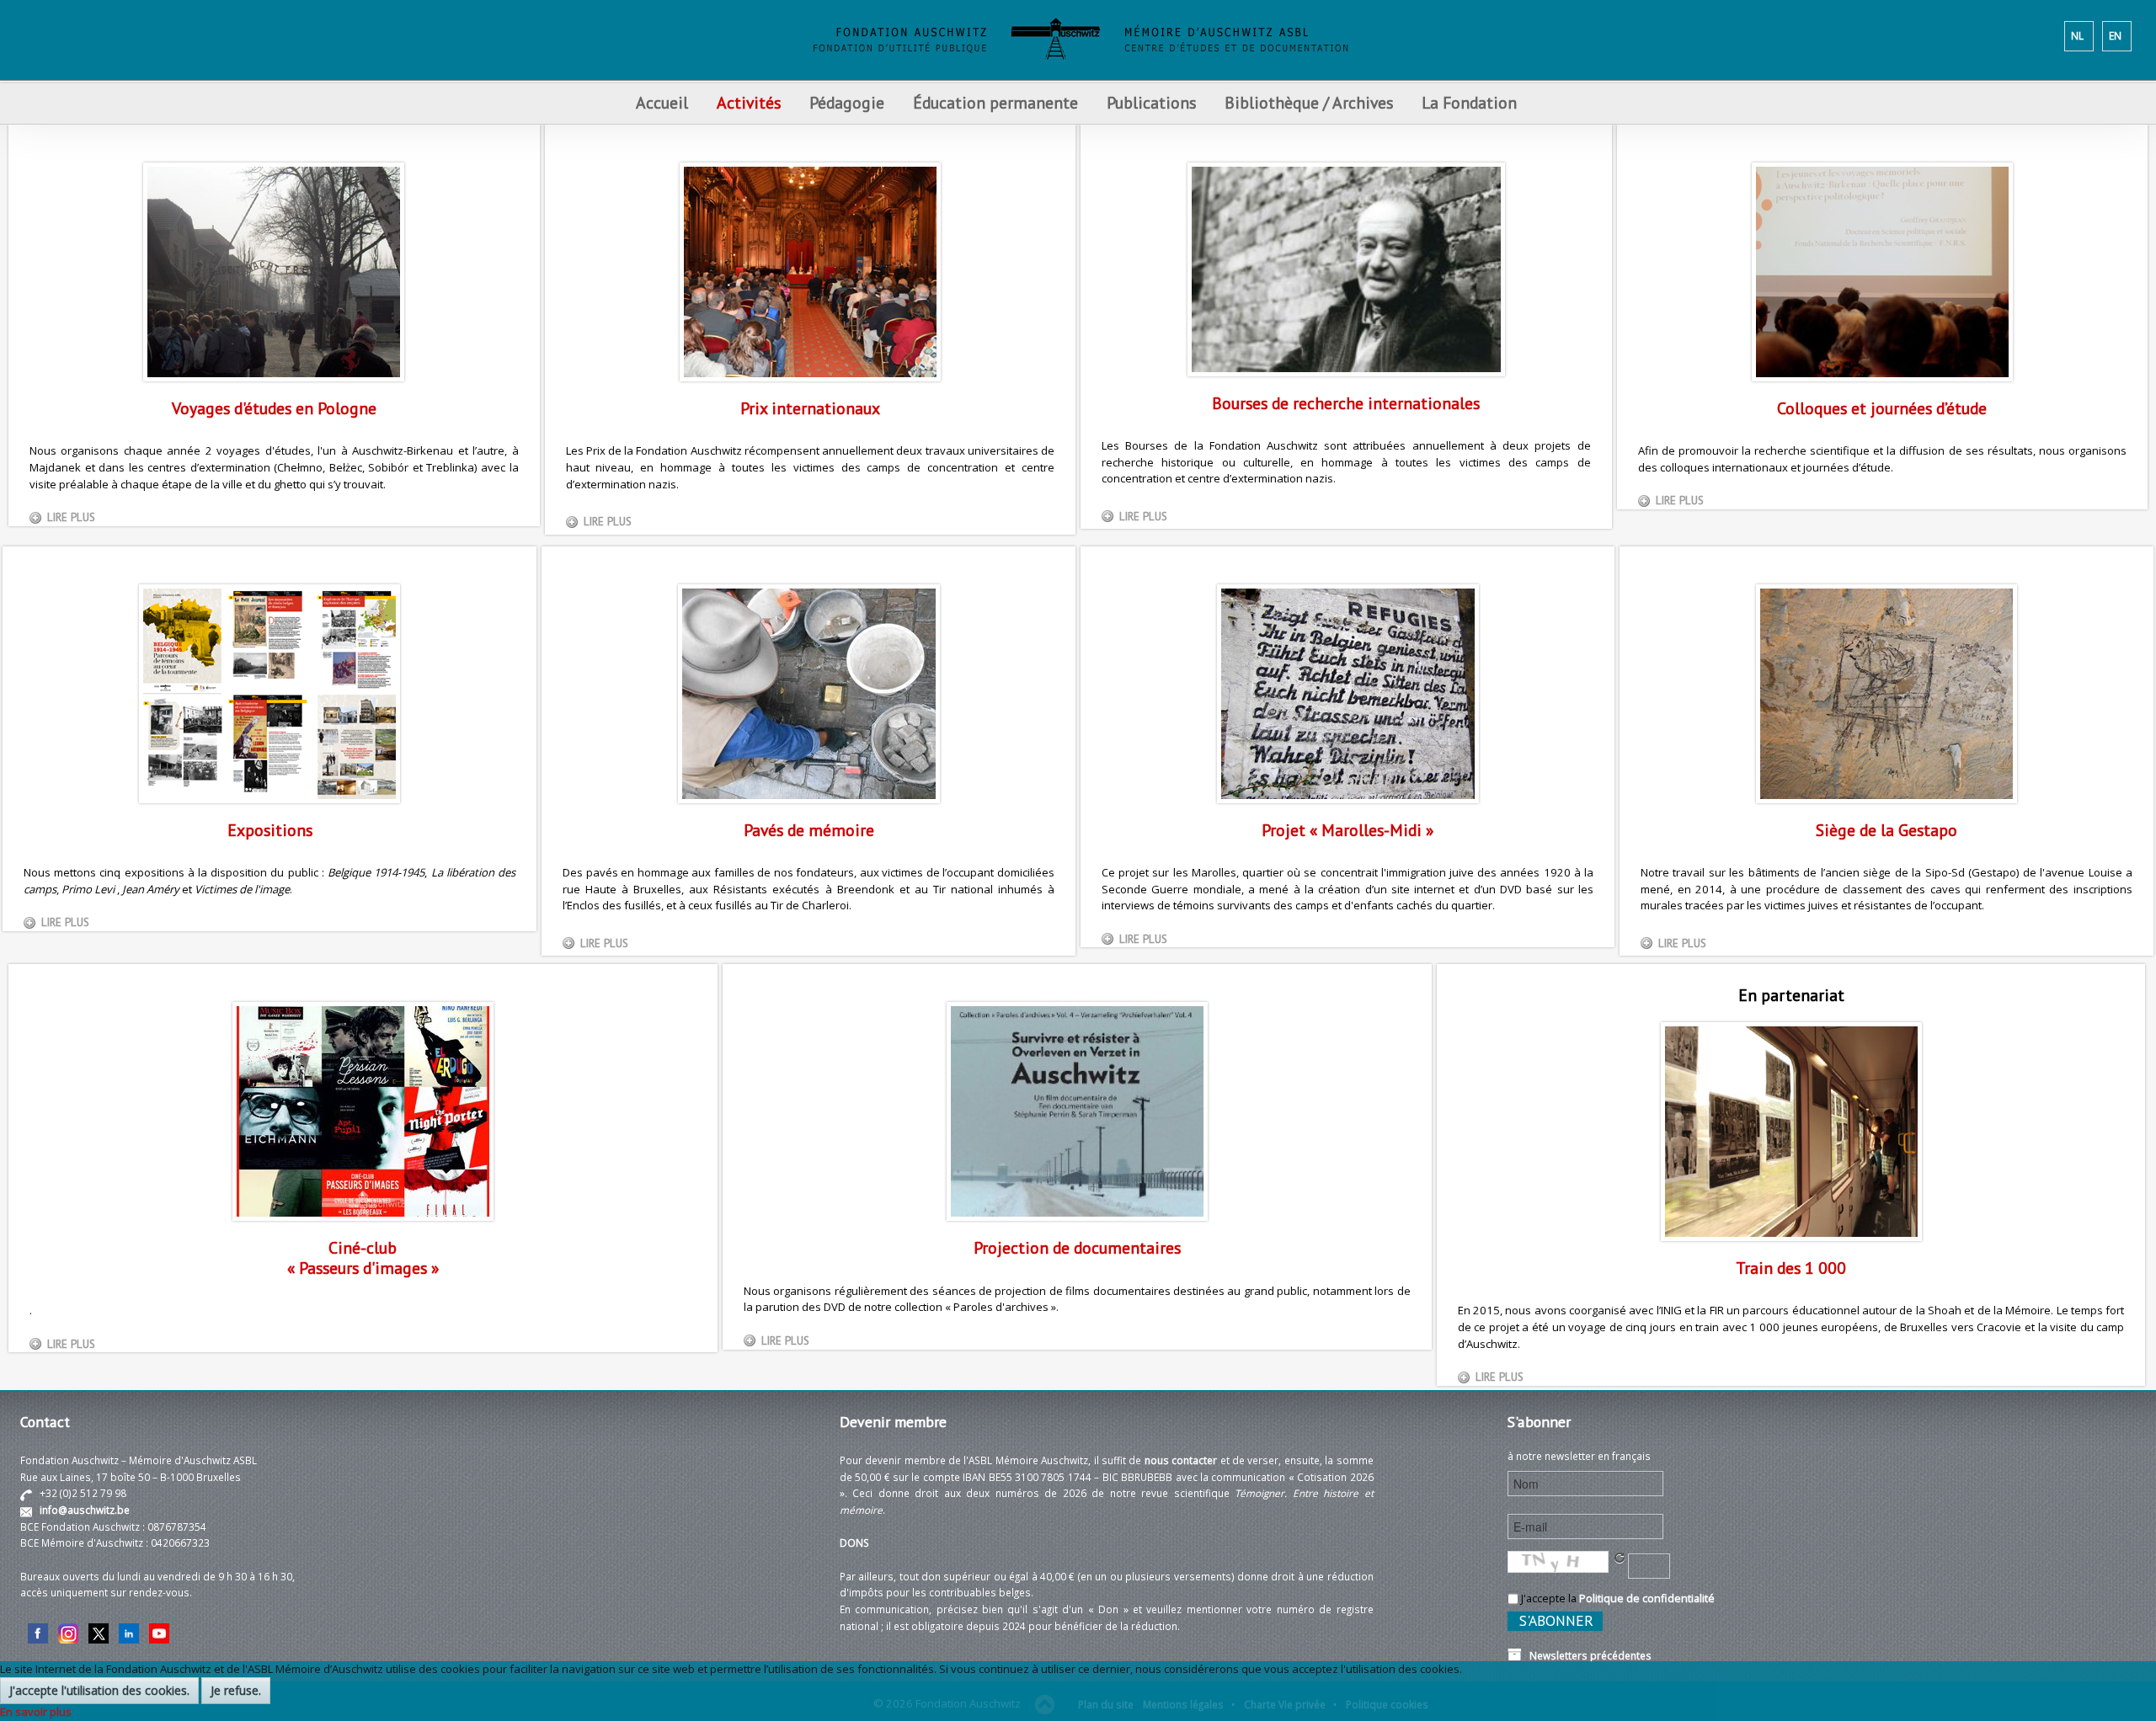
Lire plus (71, 517)
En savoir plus (36, 1712)
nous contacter (1181, 1460)
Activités (749, 102)
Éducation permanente (995, 102)
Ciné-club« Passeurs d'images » (363, 1257)
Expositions (270, 830)
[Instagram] (68, 1632)
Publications (1151, 102)
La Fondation (1469, 102)
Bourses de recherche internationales (1346, 403)
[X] (99, 1632)
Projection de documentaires (1077, 1247)
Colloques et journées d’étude (1882, 408)
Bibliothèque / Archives (1309, 102)
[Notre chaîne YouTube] (159, 1632)
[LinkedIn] (129, 1632)
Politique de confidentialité (1647, 1598)
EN (2115, 35)
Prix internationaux (810, 408)
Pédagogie (847, 102)
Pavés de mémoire (809, 830)
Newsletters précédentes (1587, 1655)
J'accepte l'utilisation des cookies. (99, 1690)
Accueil (662, 102)
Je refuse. (236, 1690)
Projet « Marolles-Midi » (1347, 830)
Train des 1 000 (1791, 1268)
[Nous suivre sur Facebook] (38, 1632)
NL (2077, 35)
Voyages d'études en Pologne (274, 408)
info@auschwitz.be (85, 1510)
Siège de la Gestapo (1886, 830)
